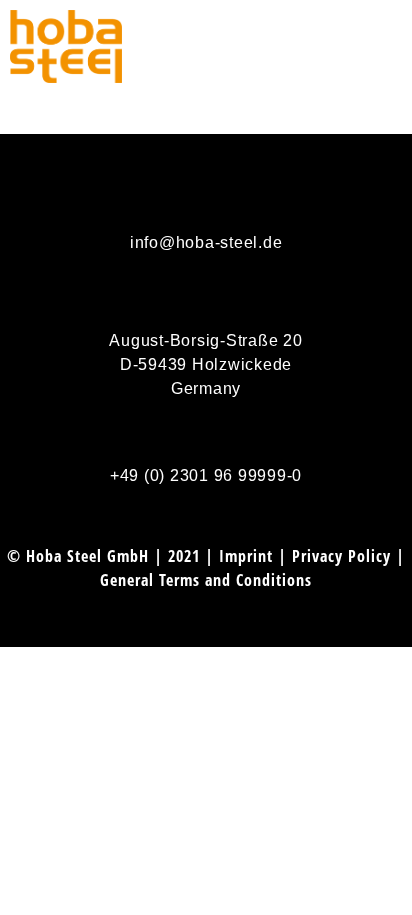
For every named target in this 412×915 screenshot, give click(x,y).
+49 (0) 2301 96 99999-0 (206, 475)
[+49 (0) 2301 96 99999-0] (206, 429)
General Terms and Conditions (206, 580)
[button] (392, 46)
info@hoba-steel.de (206, 242)
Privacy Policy (341, 556)
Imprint (246, 556)
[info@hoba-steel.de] (206, 196)
